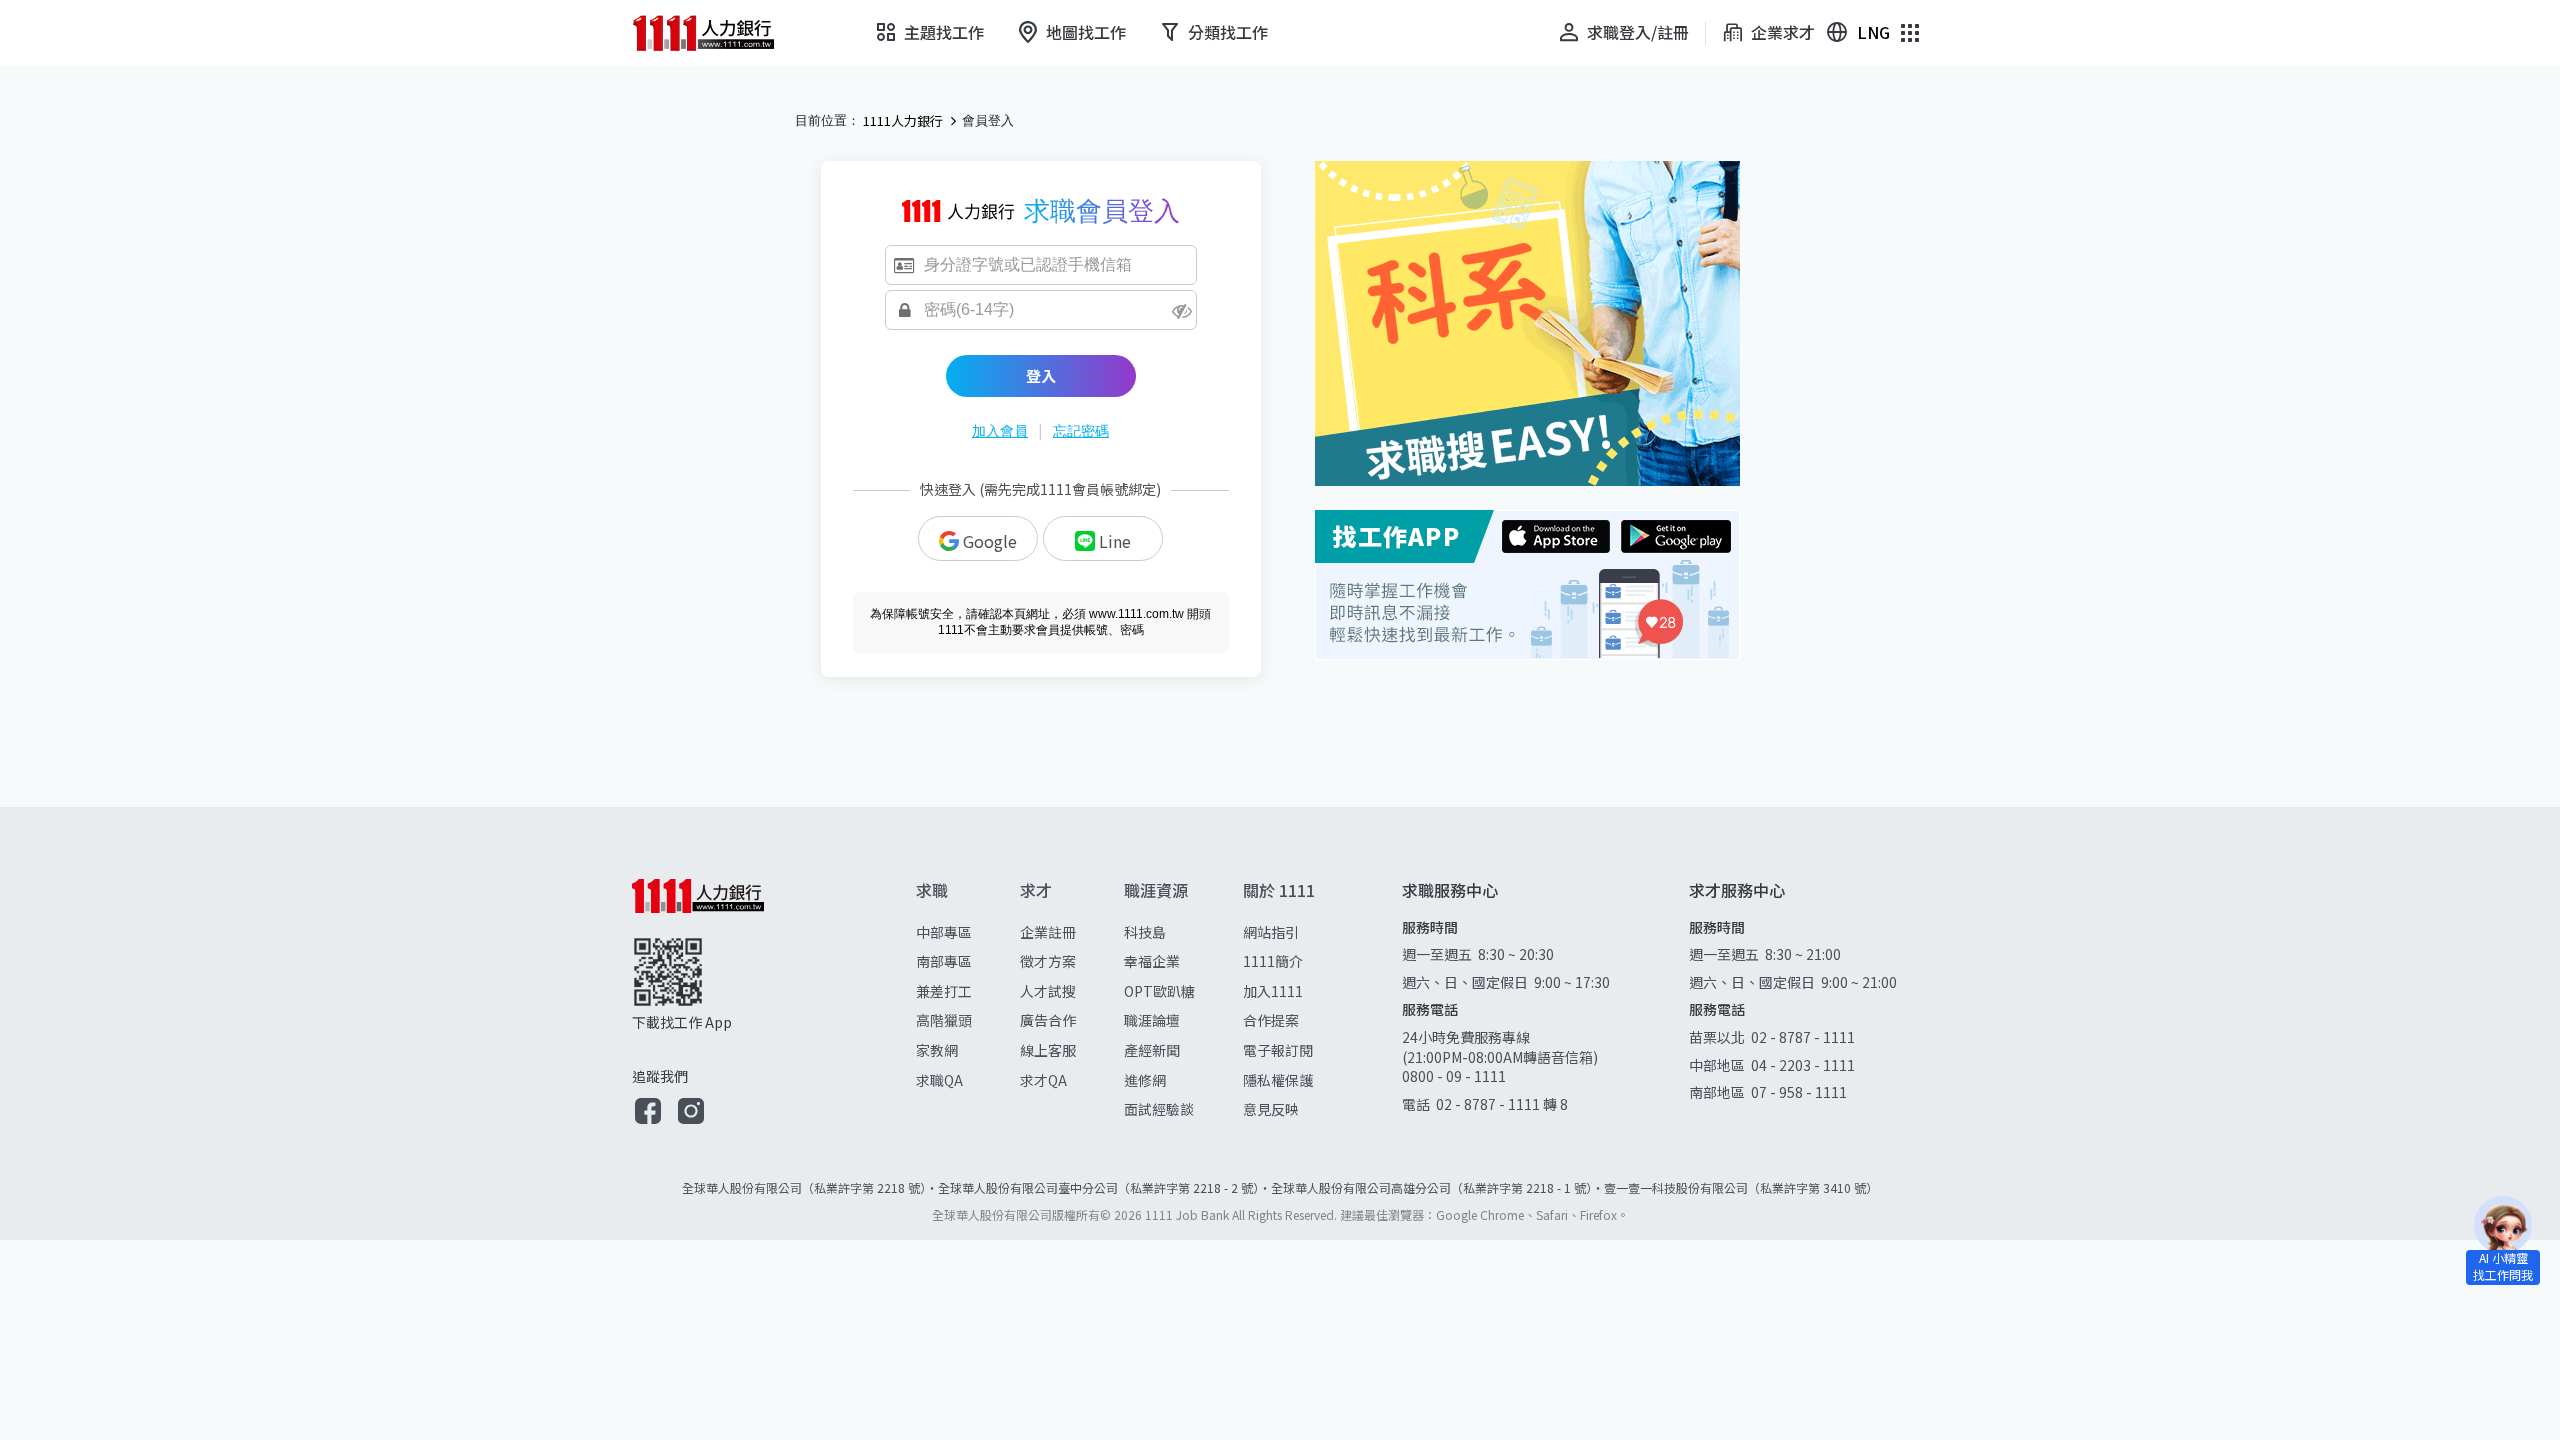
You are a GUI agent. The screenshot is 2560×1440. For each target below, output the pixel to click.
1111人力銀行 (903, 121)
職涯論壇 (1152, 1020)
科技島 (1145, 932)
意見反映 (1271, 1109)
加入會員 (1000, 431)
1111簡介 (1273, 961)
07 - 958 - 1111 (1799, 1092)
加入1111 (1273, 991)
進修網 (1145, 1080)
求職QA (939, 1080)
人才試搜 (1048, 991)
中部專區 (944, 932)
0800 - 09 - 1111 (1455, 1076)
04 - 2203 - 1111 (1803, 1065)
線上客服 (1048, 1050)
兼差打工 (944, 991)
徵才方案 (1048, 961)
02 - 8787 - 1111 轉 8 (1502, 1104)
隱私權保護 (1278, 1080)
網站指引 (1271, 932)
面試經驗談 (1159, 1109)
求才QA (1043, 1080)
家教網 (937, 1050)
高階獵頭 (944, 1020)
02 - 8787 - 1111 (1803, 1037)
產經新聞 (1152, 1050)
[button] (648, 1113)
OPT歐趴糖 (1159, 991)
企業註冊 (1048, 932)
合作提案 (1271, 1020)
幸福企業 (1152, 961)
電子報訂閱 (1278, 1050)
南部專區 (944, 961)
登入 (1041, 375)
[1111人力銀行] (717, 33)
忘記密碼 (1081, 431)
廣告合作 (1048, 1020)
